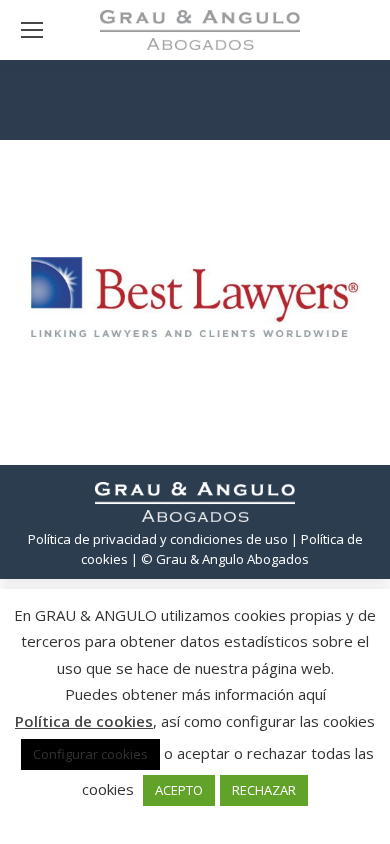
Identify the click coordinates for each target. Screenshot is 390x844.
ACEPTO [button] (179, 790)
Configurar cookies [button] (90, 754)
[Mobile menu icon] (32, 30)
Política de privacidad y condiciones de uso (158, 539)
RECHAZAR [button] (264, 790)
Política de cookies (84, 721)
